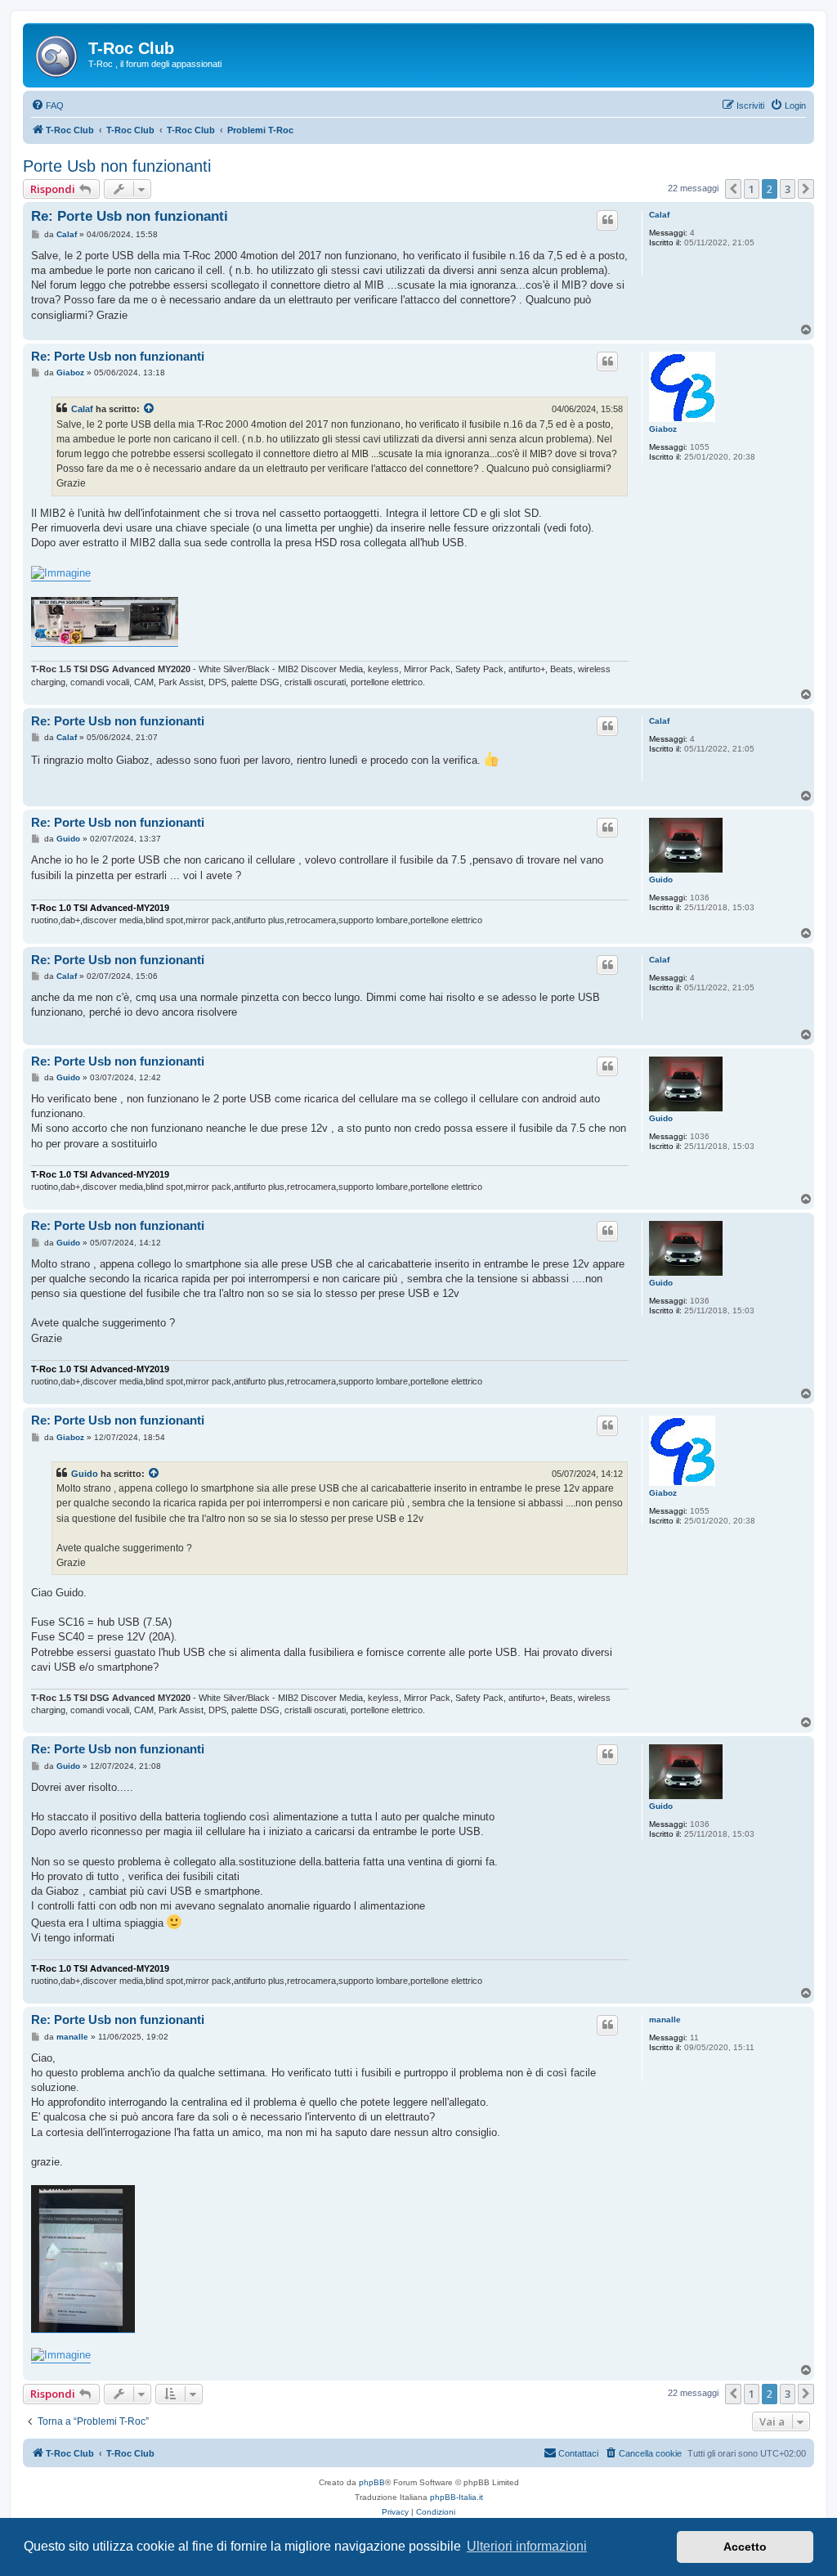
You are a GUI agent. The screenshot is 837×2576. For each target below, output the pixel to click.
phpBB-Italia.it (457, 2497)
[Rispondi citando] (607, 220)
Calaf (659, 215)
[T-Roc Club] (58, 53)
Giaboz (663, 429)
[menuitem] (47, 105)
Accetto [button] (745, 2547)
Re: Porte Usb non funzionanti (130, 216)
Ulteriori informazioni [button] (527, 2546)
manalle (665, 2020)
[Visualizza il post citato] (150, 409)
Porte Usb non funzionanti (117, 166)
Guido (661, 880)
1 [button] (752, 189)
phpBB (372, 2482)
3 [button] (788, 189)
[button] (733, 189)
